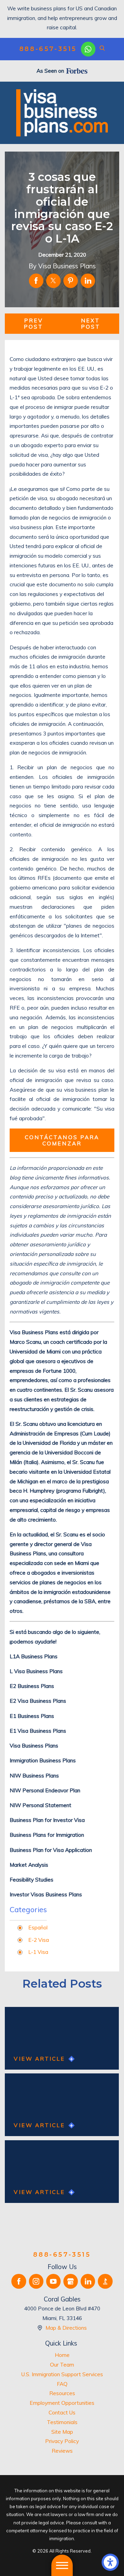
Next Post (91, 324)
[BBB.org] (105, 2281)
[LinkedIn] (88, 2281)
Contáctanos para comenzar (62, 1140)
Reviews (62, 2451)
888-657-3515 (48, 49)
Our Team (62, 2364)
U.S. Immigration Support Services (62, 2374)
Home (62, 2355)
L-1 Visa (38, 1952)
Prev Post (33, 324)
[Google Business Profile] (71, 2281)
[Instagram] (36, 2281)
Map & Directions (66, 2328)
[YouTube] (53, 2281)
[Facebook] (19, 2281)
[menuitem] (62, 2355)
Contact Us (62, 2412)
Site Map (62, 2432)
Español (38, 1927)
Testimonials (62, 2422)
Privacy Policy (62, 2441)
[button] (110, 2562)
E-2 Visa (39, 1940)
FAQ (62, 2384)
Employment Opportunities (62, 2403)
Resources (62, 2393)
